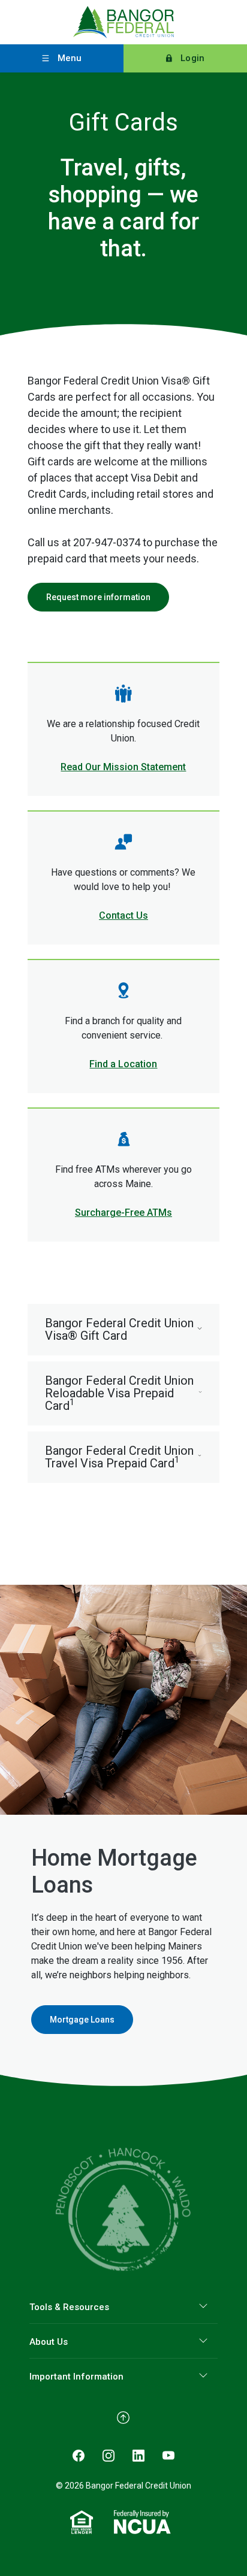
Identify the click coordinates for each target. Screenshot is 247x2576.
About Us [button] (49, 2342)
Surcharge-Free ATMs (123, 1213)
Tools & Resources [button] (69, 2307)
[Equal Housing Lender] (82, 2521)
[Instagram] (109, 2454)
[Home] (123, 2209)
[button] (123, 1330)
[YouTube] (168, 2454)
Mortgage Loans (82, 2020)
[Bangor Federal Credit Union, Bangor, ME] (123, 22)
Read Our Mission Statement (123, 767)
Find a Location (123, 1064)
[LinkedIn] (138, 2454)
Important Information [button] (76, 2377)
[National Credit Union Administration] (142, 2521)
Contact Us (123, 915)
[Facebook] (79, 2454)
